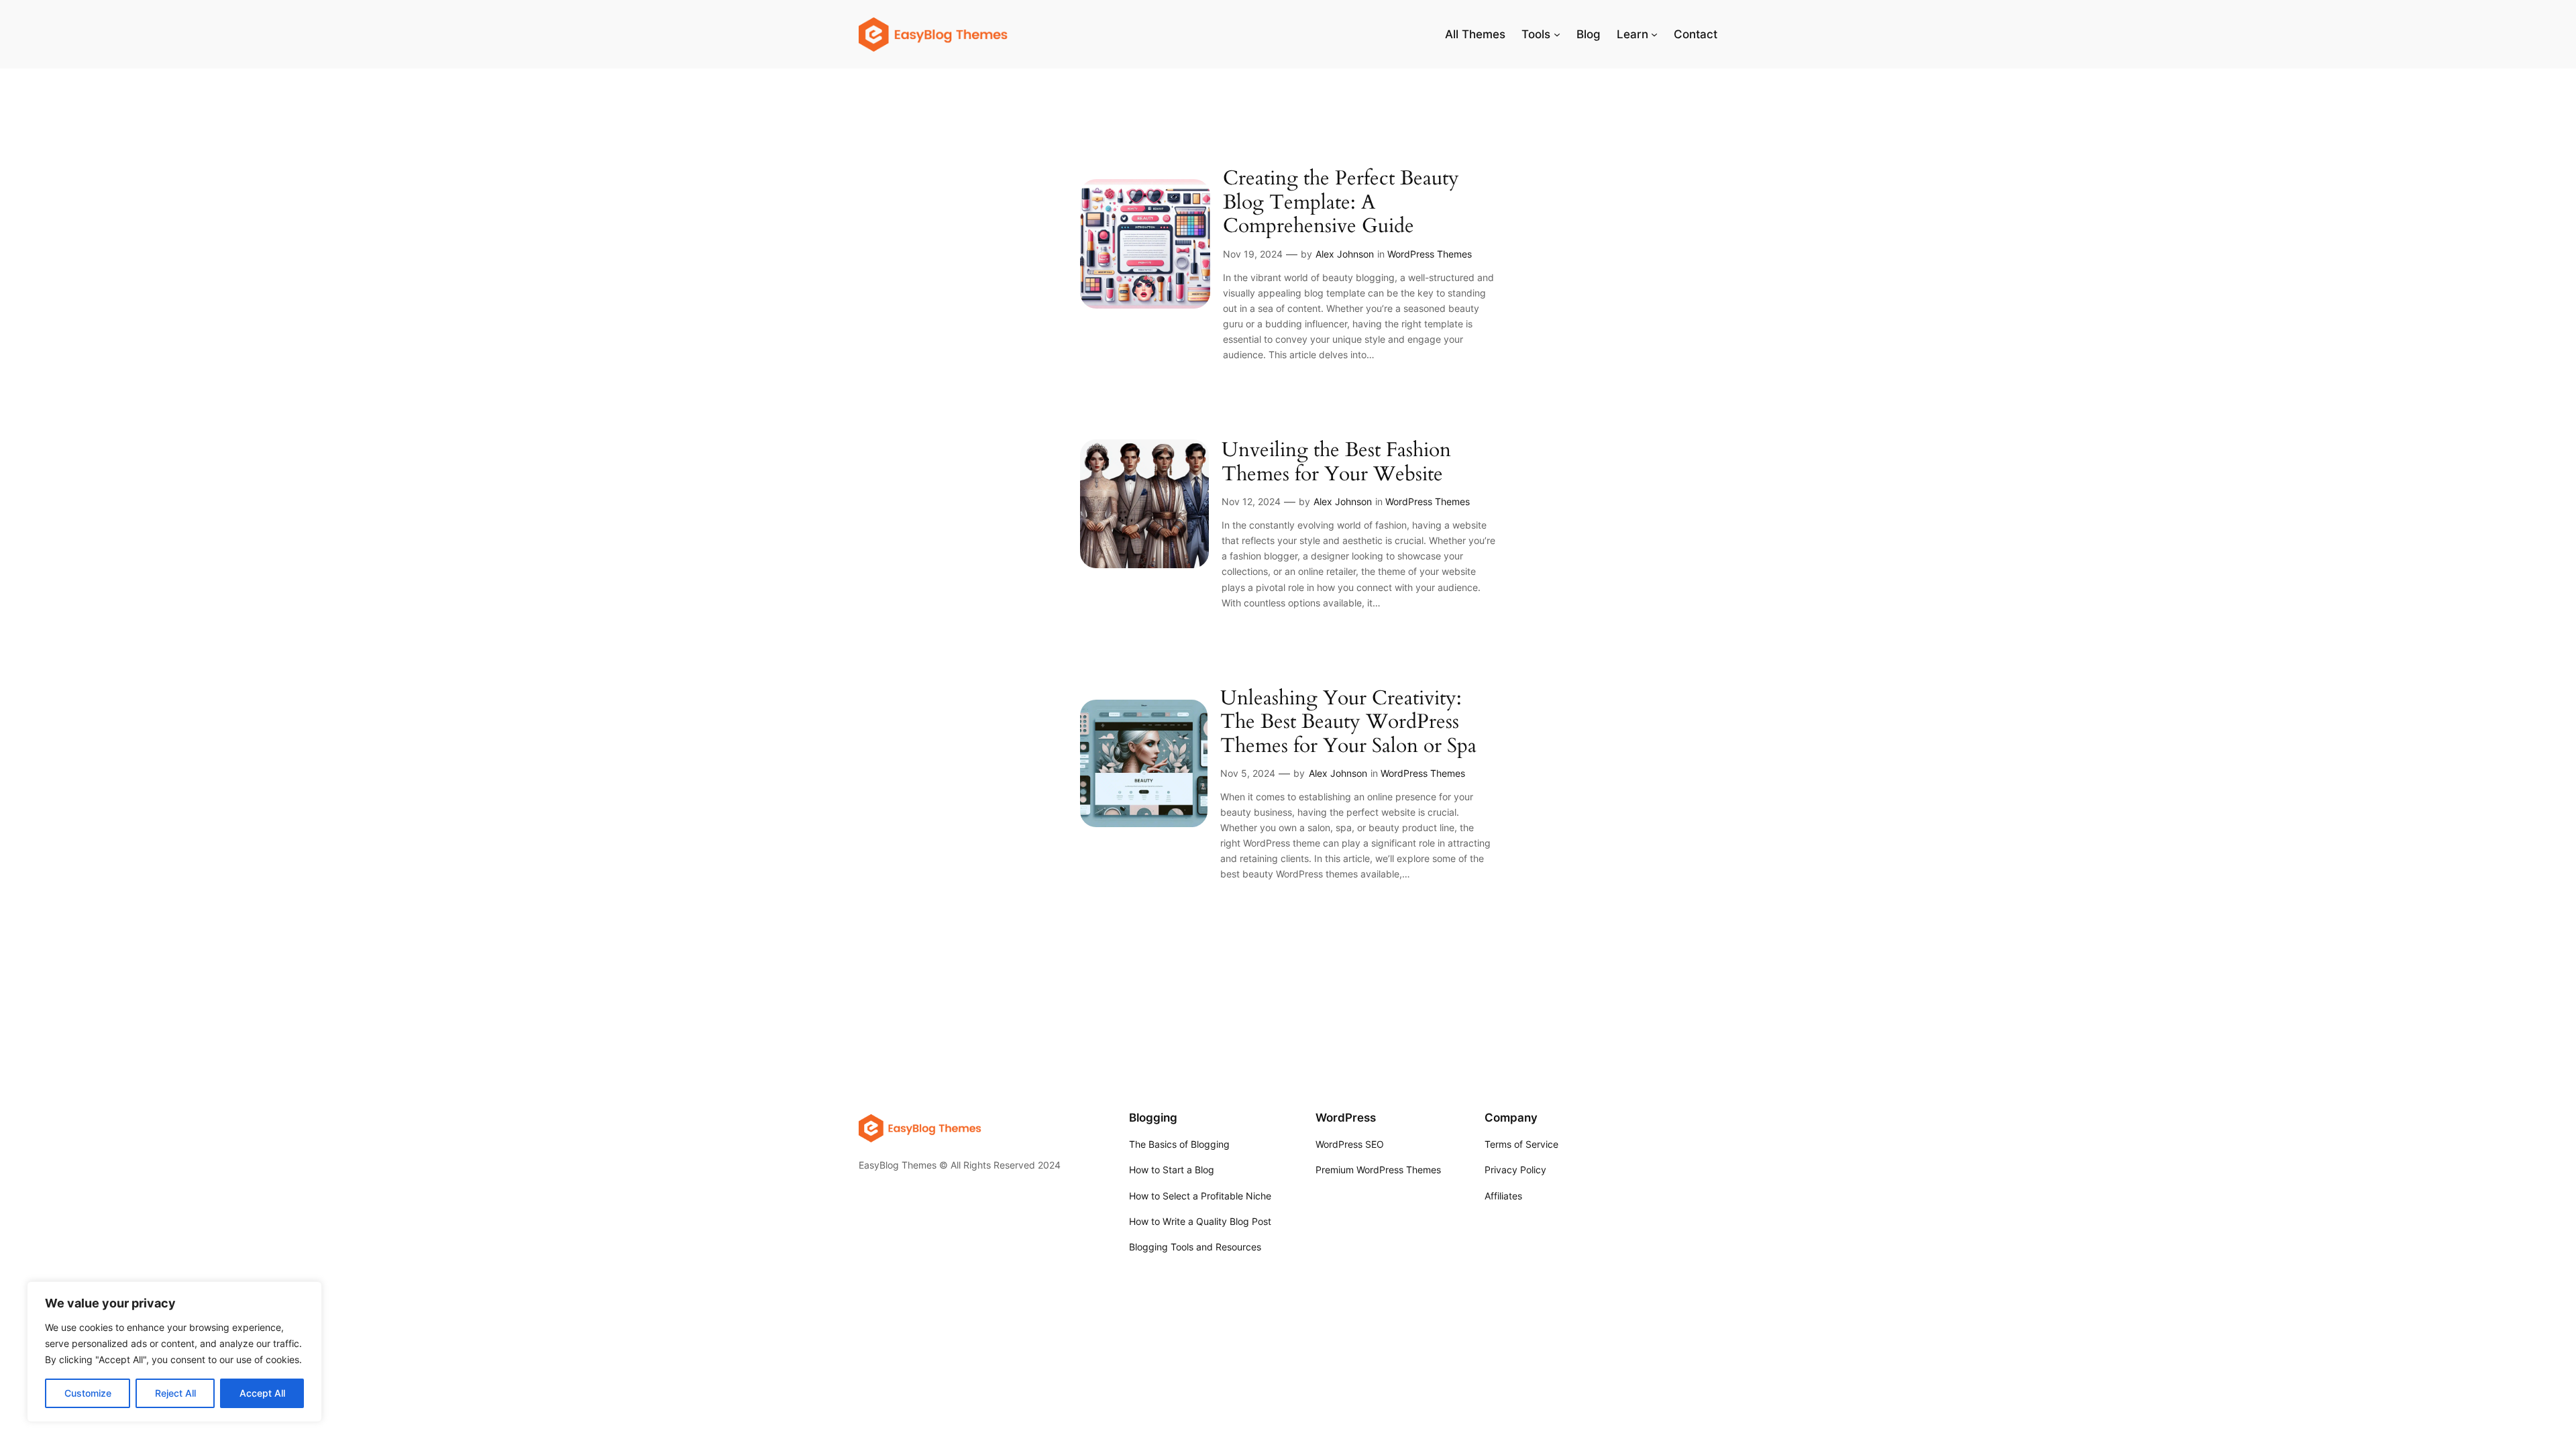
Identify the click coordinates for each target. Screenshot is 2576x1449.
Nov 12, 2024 (1251, 501)
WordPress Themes (1430, 254)
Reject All (175, 1393)
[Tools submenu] (1557, 34)
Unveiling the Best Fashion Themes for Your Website (1336, 463)
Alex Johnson (1345, 254)
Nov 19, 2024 (1253, 254)
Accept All (262, 1393)
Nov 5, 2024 (1248, 773)
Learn (1632, 34)
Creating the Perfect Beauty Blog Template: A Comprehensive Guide (1341, 203)
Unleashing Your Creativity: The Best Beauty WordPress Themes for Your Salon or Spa (1348, 723)
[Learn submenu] (1654, 34)
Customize (88, 1393)
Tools (1536, 34)
